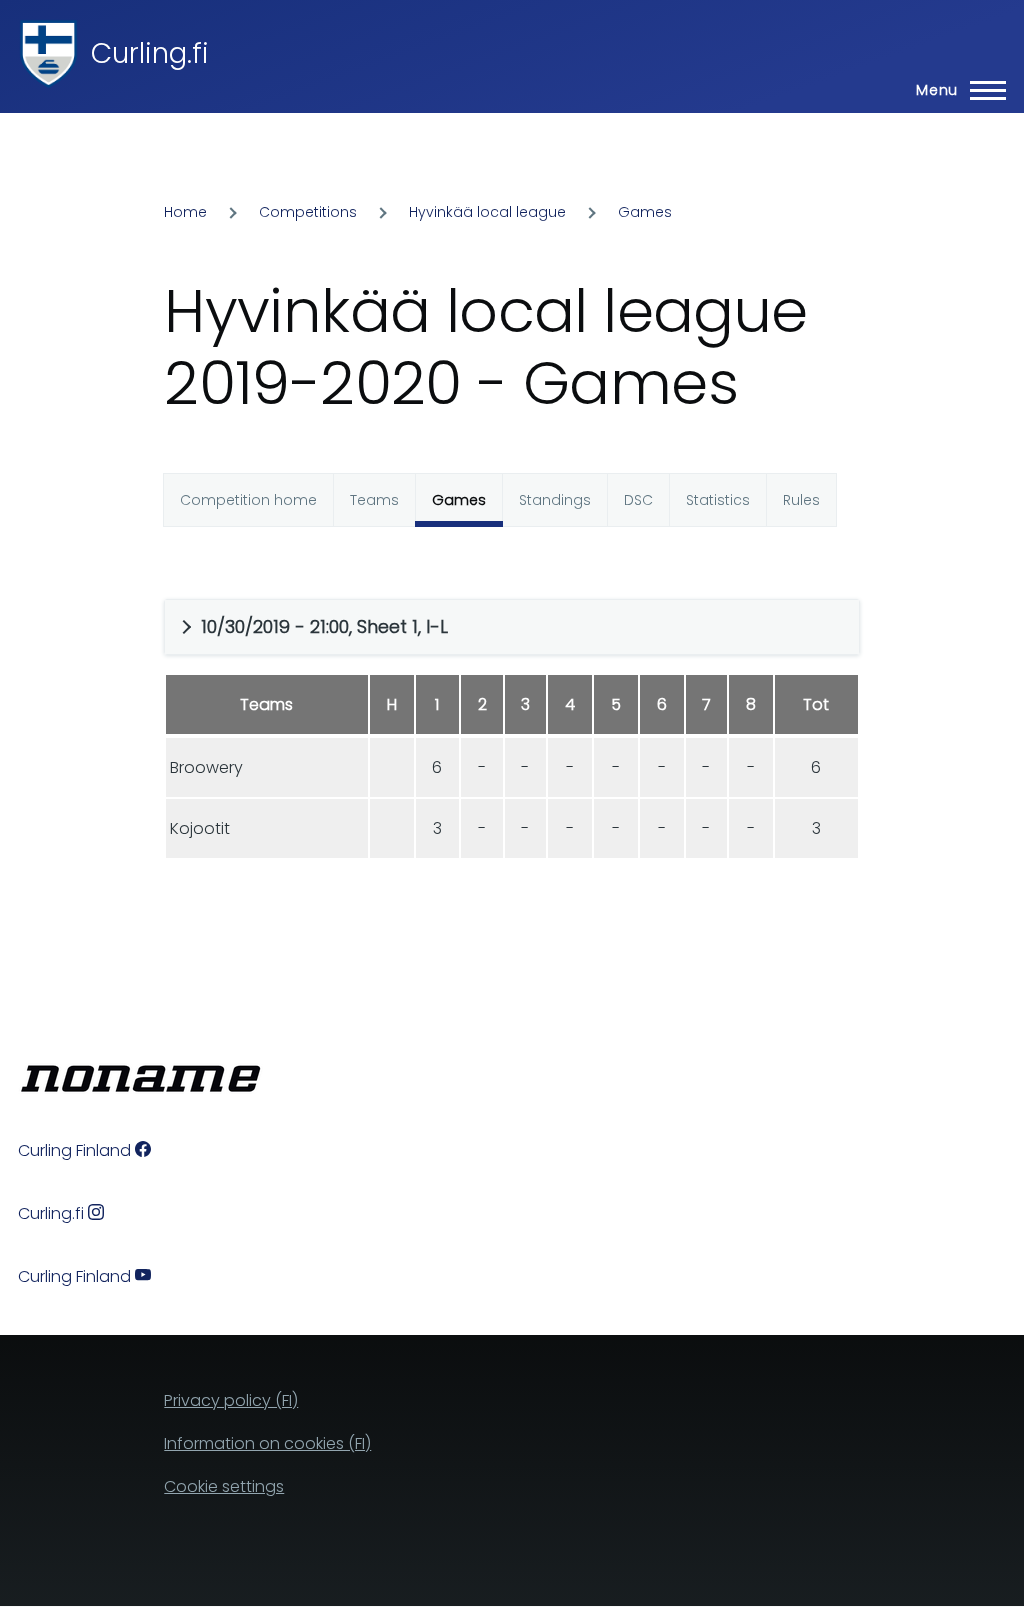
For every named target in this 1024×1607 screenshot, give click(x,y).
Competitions (308, 212)
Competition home (248, 500)
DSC (638, 500)
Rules (801, 500)
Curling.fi (150, 53)
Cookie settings (224, 1486)
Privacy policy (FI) (231, 1400)
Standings (555, 500)
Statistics (718, 500)
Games (645, 212)
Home (185, 212)
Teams (374, 500)
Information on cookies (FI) (267, 1443)
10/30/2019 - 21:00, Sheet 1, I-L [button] (324, 626)
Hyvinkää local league (487, 212)
